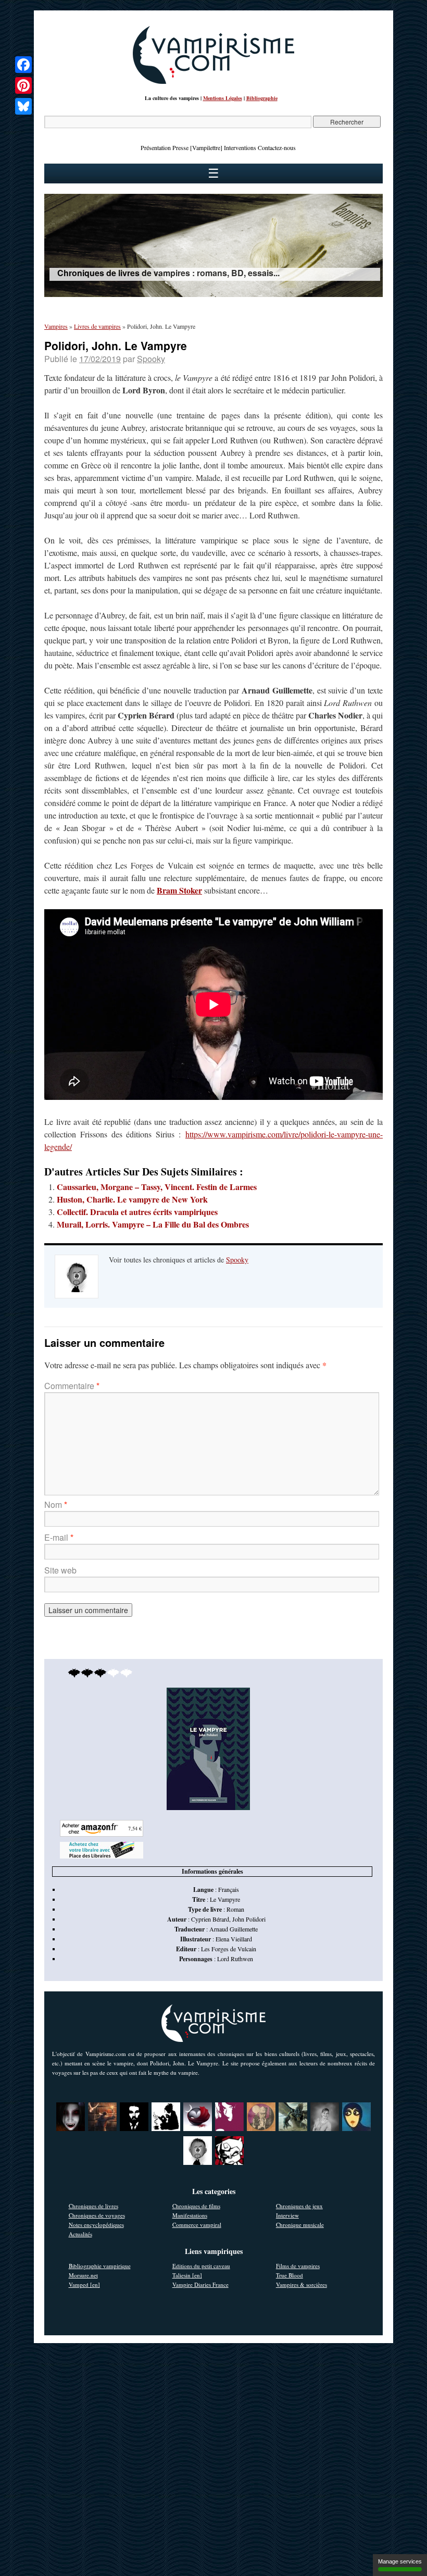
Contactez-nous (277, 147)
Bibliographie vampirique (100, 2266)
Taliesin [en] (187, 2275)
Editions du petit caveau (201, 2266)
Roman (235, 1909)
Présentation (156, 147)
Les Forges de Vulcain (229, 1949)
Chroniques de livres (93, 2206)
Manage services (400, 2561)
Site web (60, 1570)
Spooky (151, 359)
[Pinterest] (23, 85)
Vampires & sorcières (302, 2284)
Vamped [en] (84, 2284)
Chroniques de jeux (299, 2206)
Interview (287, 2215)
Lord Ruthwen (235, 1959)
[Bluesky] (23, 106)
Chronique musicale (300, 2225)
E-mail (59, 1537)
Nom (56, 1504)
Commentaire (72, 1386)
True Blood (290, 2275)
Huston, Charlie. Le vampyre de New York (132, 1199)
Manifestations (190, 2215)
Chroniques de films (196, 2206)
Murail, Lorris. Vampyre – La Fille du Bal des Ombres (153, 1224)
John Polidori (249, 1919)
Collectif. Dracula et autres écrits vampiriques (137, 1212)
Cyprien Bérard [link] (210, 1919)
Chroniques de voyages (97, 2215)
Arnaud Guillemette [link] (234, 1929)
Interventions (240, 147)
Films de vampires (298, 2266)
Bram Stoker (179, 890)
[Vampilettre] (206, 147)
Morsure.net (83, 2275)
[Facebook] (23, 65)
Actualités (80, 2234)
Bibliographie (262, 98)
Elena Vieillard (234, 1939)
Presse (180, 147)
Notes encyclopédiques (96, 2225)
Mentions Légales (223, 98)
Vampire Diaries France (200, 2284)
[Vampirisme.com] (213, 81)
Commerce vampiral (197, 2225)
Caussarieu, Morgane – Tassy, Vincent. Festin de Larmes (157, 1187)
